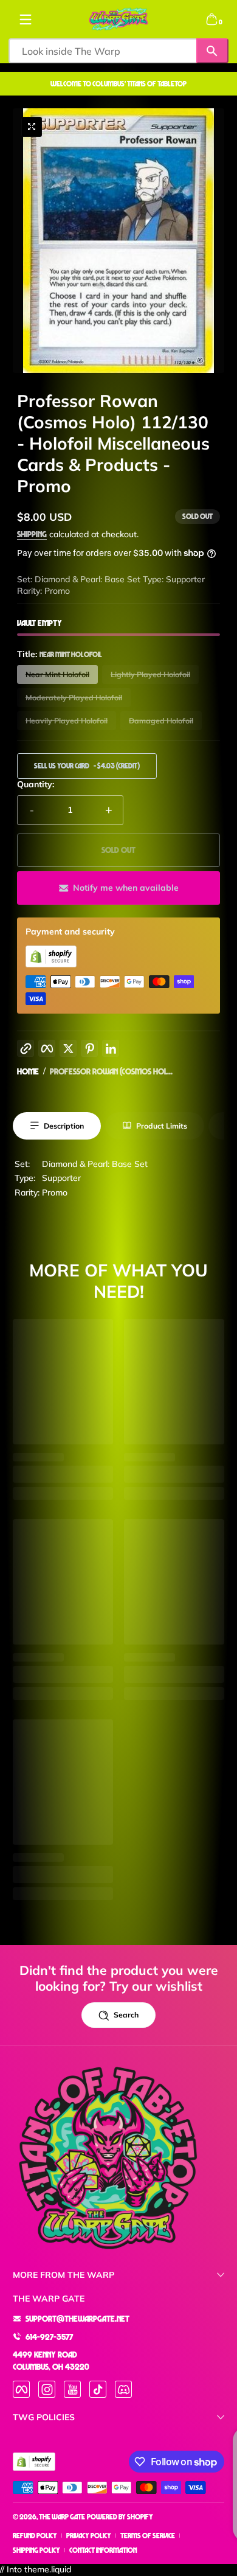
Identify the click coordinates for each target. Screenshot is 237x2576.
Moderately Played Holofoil (74, 698)
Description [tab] (64, 1126)
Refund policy (35, 2536)
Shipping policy (36, 2550)
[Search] (212, 51)
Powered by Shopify (120, 2517)
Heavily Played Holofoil (67, 721)
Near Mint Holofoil (57, 674)
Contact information (103, 2550)
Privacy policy (89, 2536)
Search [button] (126, 2015)
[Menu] (26, 19)
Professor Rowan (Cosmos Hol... (111, 1071)
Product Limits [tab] (162, 1126)
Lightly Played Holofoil (150, 674)
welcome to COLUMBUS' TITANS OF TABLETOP (118, 84)
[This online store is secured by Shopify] (51, 964)
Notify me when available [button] (126, 888)
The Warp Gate (62, 2517)
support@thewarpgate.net (77, 2318)
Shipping (32, 534)
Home (28, 1071)
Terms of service (148, 2536)
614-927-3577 (49, 2337)
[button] (211, 19)
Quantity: (36, 784)
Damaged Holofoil (161, 721)
